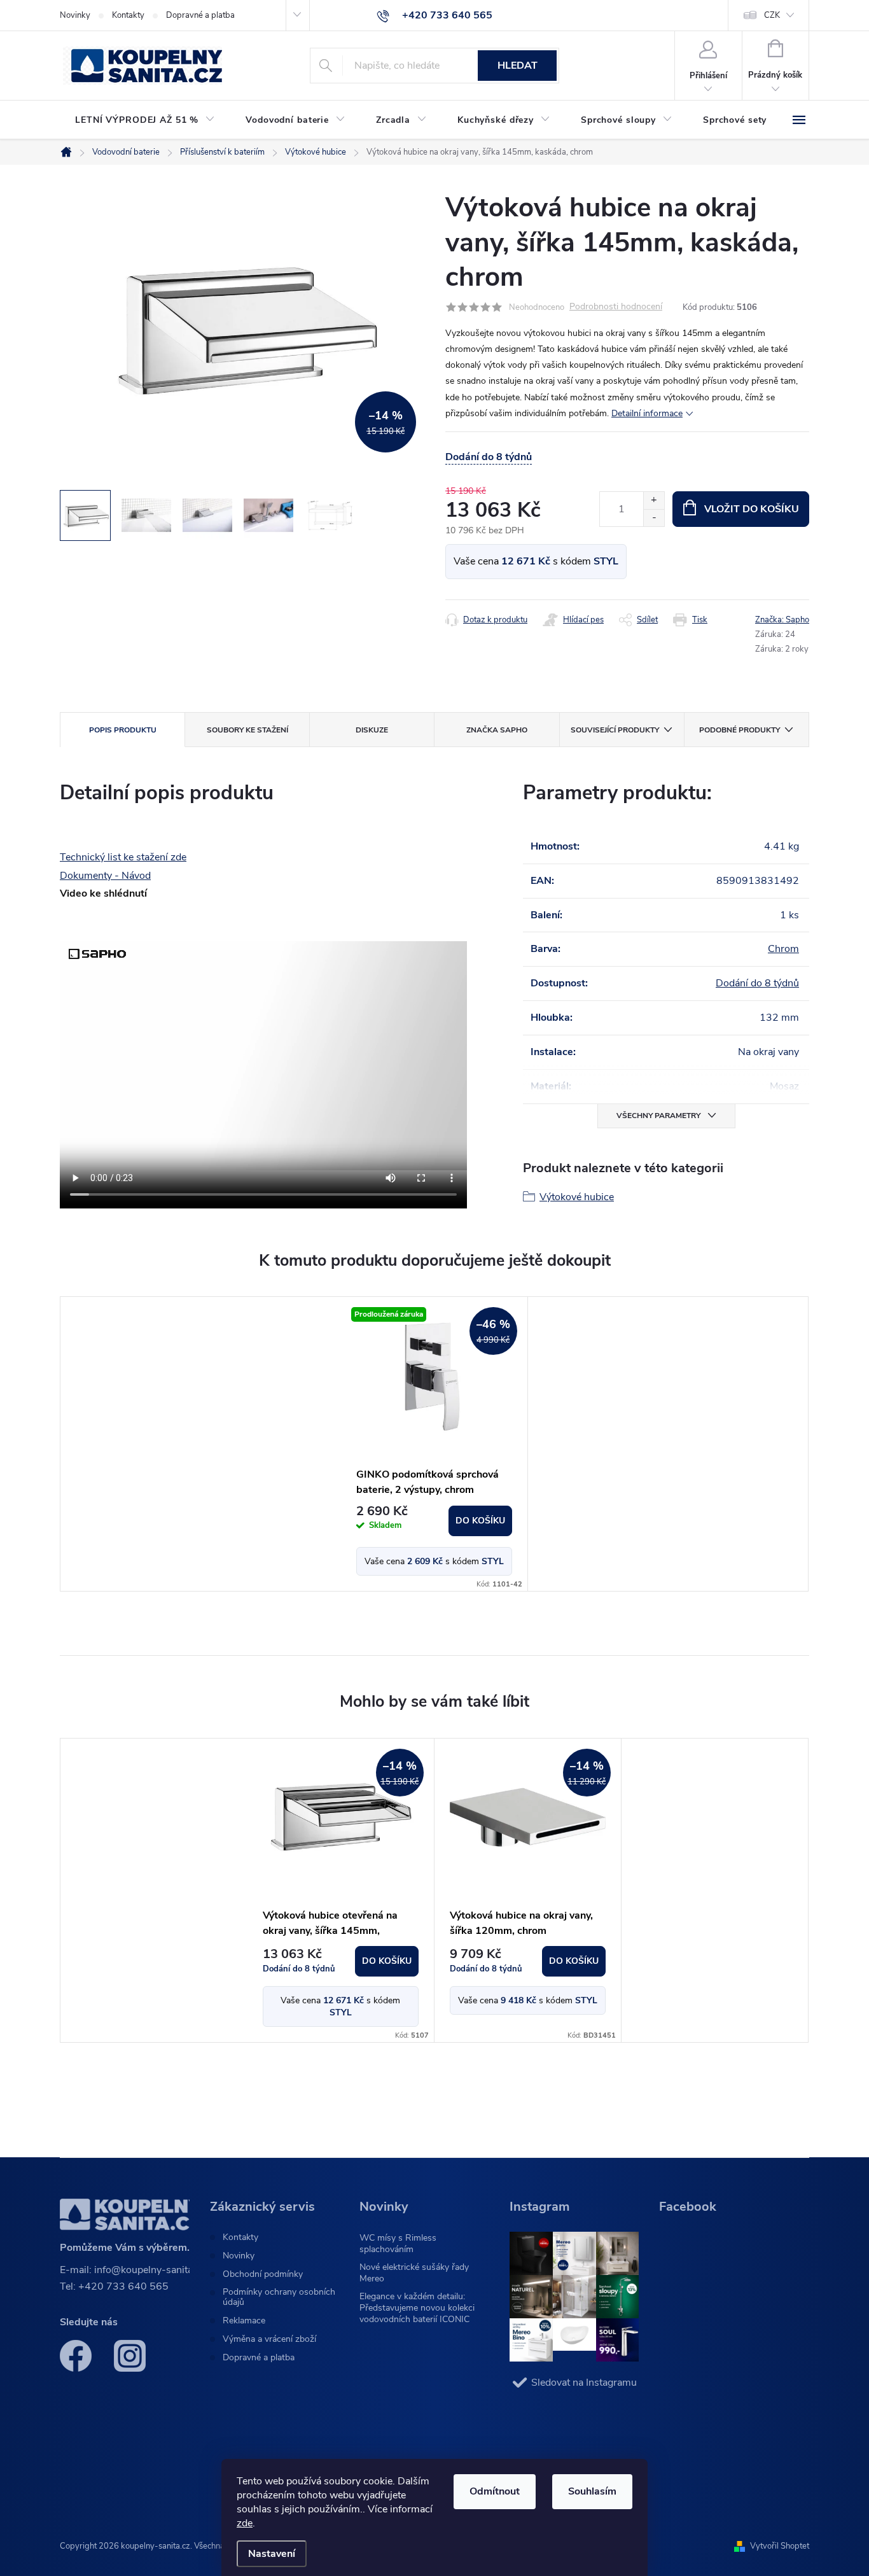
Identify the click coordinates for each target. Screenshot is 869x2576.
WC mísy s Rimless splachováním (398, 2243)
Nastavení (272, 2554)
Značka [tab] (497, 730)
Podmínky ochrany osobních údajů (279, 2297)
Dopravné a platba (200, 15)
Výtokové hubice (577, 1197)
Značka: (782, 620)
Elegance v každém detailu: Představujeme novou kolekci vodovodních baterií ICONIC (417, 2308)
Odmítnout (495, 2491)
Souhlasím (592, 2491)
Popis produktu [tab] (123, 730)
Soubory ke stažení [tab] (247, 730)
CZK (772, 15)
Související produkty (615, 730)
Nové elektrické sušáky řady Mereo (414, 2273)
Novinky (75, 15)
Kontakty (128, 15)
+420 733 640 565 (123, 2286)
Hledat (518, 66)
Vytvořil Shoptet (780, 2546)
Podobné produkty (740, 730)
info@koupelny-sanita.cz (150, 2270)
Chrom (783, 949)
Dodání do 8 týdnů (757, 983)
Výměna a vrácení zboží (269, 2339)
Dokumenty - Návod (105, 876)
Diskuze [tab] (372, 730)
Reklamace (244, 2321)
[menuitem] (145, 120)
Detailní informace (647, 413)
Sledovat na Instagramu (584, 2383)
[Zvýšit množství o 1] (654, 500)
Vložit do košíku (752, 509)
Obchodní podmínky (263, 2274)
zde (245, 2523)
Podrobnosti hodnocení (616, 307)
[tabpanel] (434, 1444)
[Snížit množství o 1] (654, 518)
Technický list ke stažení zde (123, 857)
